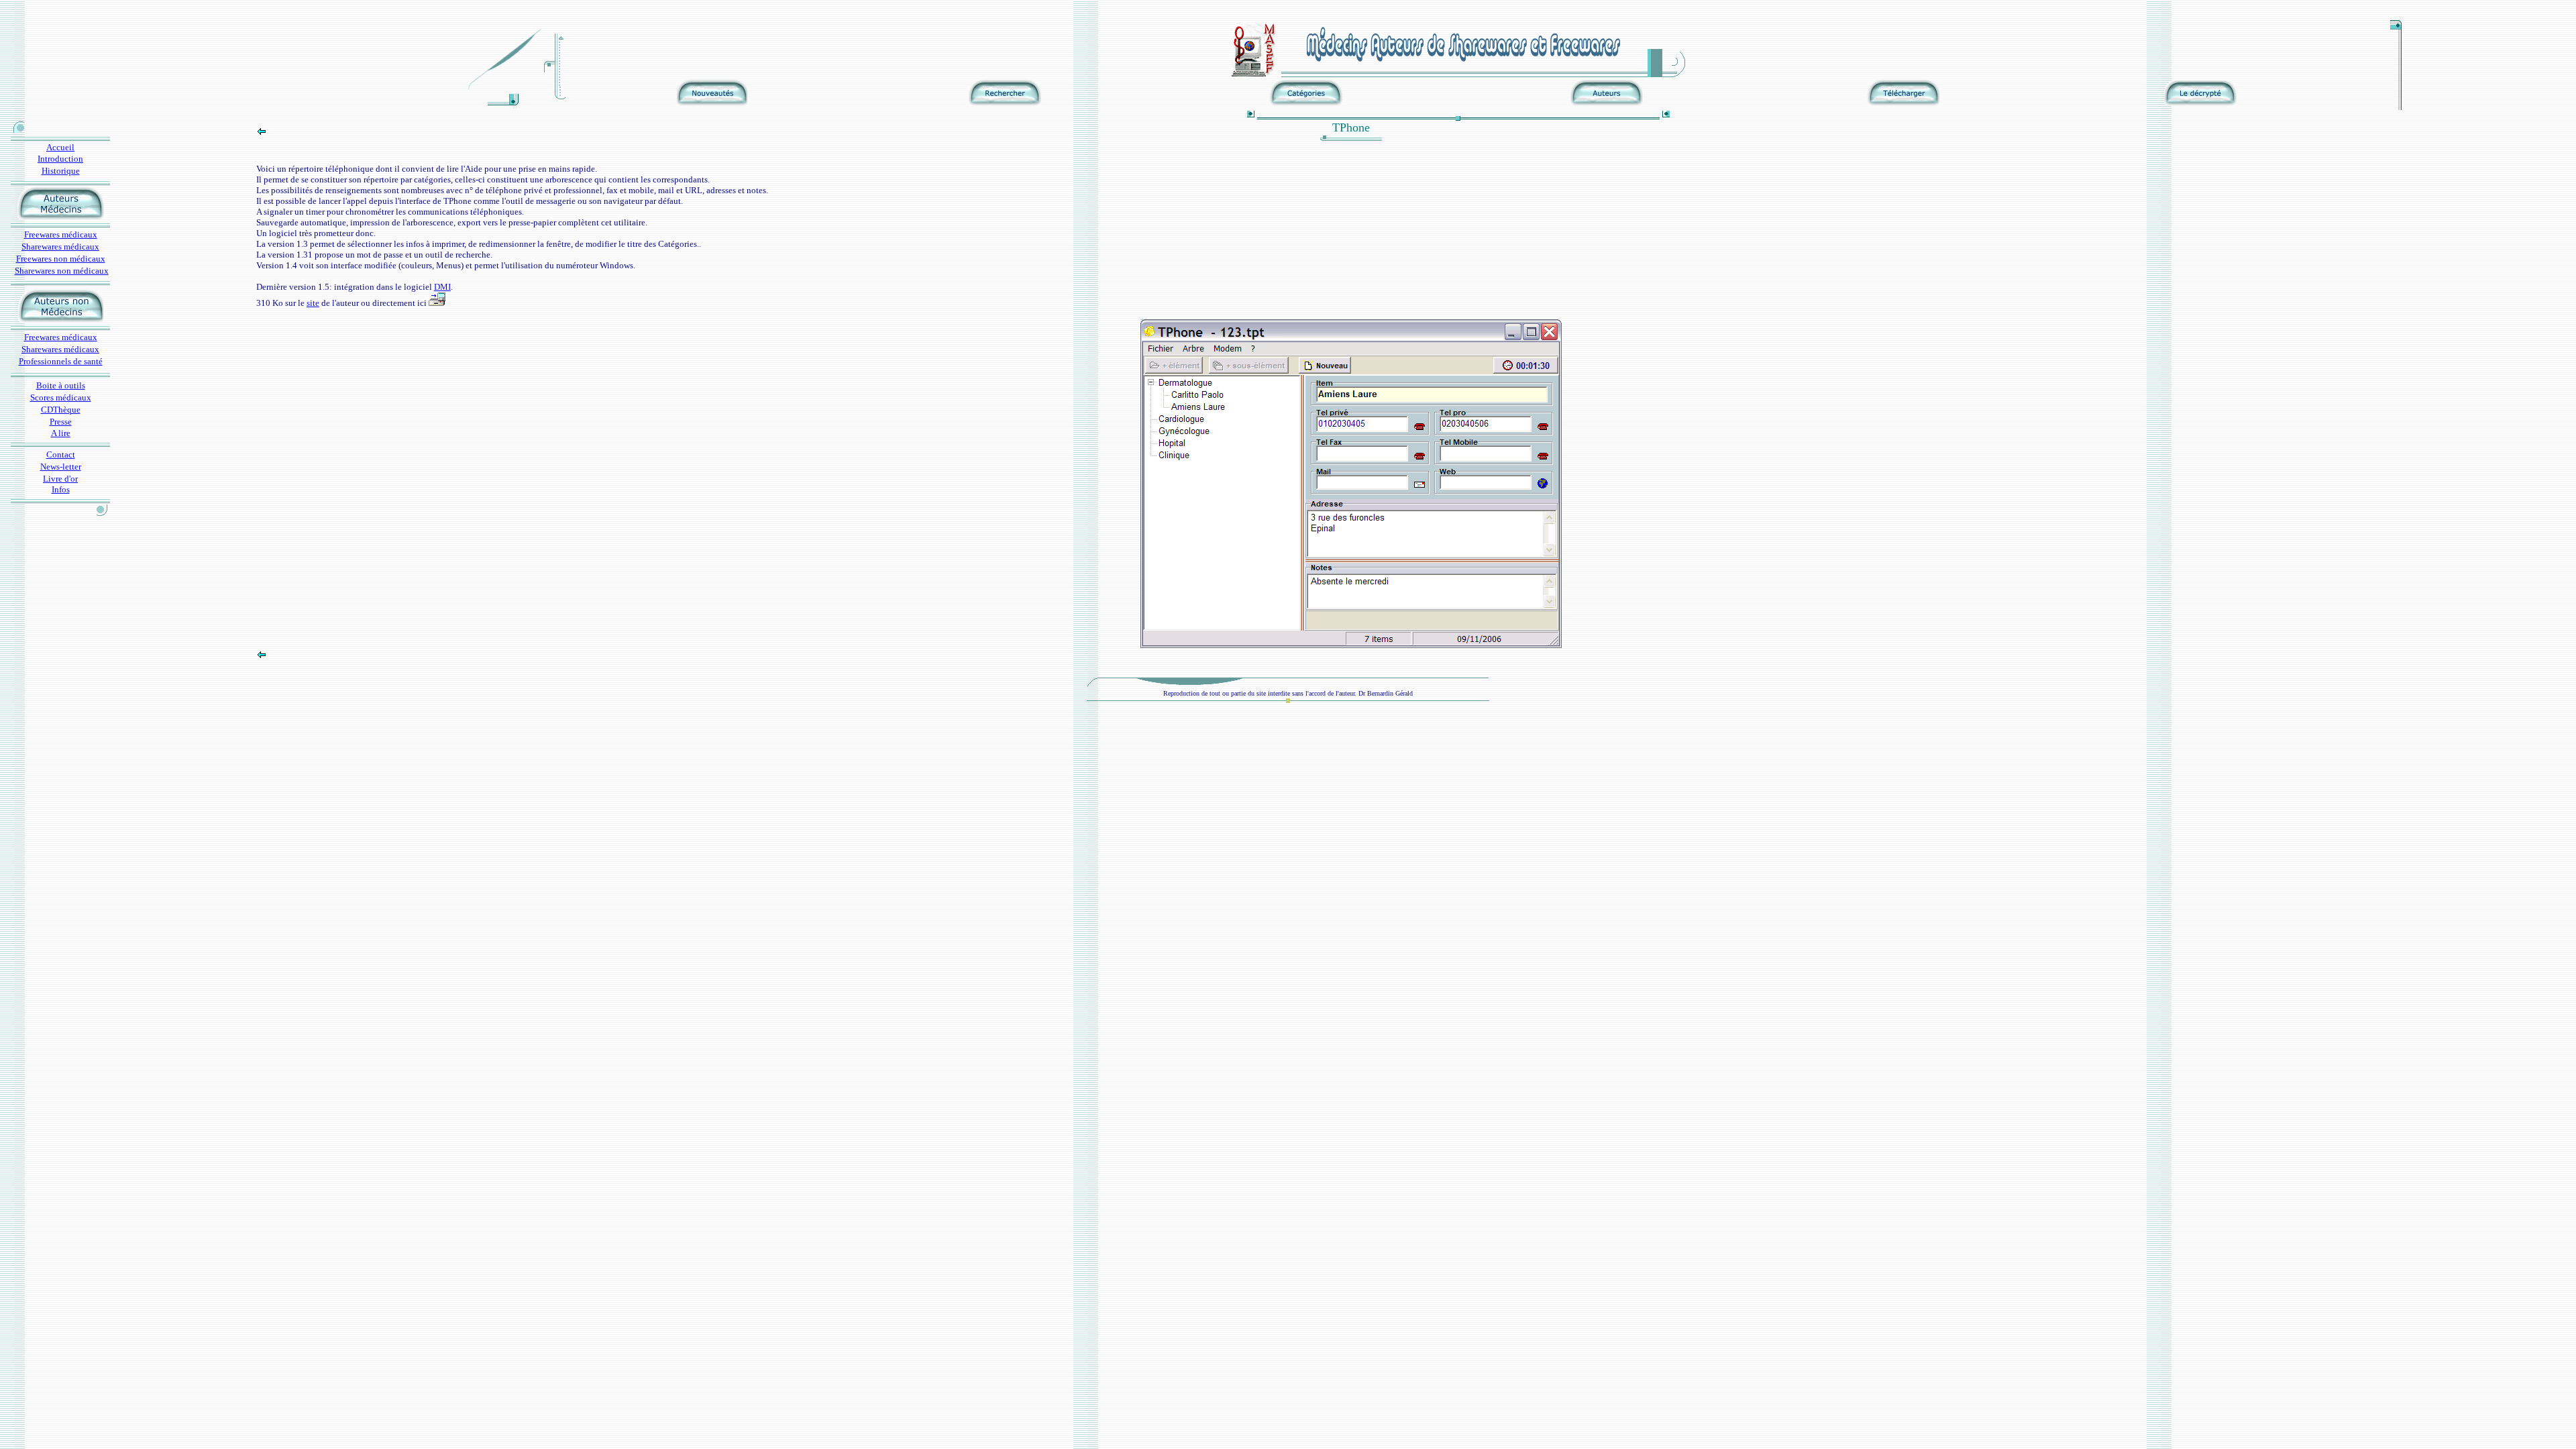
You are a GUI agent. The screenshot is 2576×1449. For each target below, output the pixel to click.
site (313, 303)
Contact (61, 454)
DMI (442, 287)
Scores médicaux (61, 397)
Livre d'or (60, 479)
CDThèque (61, 410)
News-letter (61, 467)
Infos (61, 489)
